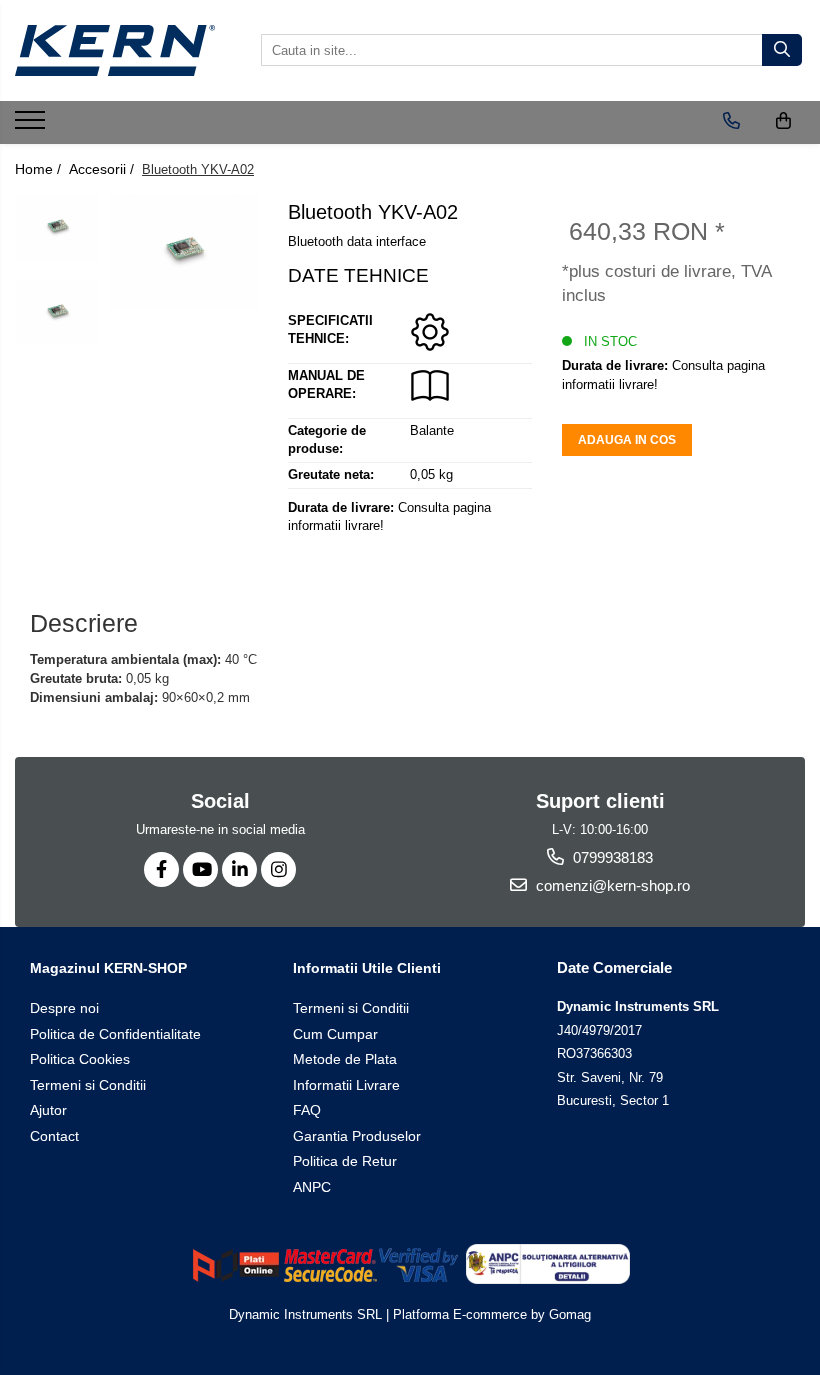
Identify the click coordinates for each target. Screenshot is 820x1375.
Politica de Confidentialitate (115, 1034)
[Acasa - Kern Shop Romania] (115, 50)
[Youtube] (200, 869)
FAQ (307, 1110)
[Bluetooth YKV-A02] (184, 251)
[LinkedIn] (239, 869)
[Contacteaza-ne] (731, 121)
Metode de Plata (345, 1059)
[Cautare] (782, 50)
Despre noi (64, 1008)
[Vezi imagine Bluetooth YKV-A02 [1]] (57, 312)
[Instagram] (278, 869)
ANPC (312, 1187)
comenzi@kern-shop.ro (611, 885)
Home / (40, 169)
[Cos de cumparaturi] (783, 121)
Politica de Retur (345, 1161)
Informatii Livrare (346, 1085)
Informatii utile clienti (367, 968)
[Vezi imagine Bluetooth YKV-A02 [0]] (57, 227)
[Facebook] (161, 869)
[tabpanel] (184, 251)
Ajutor (48, 1110)
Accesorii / (103, 169)
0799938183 (611, 857)
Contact (54, 1136)
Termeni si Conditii (88, 1085)
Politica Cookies (80, 1059)
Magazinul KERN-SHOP (108, 968)
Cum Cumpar (335, 1034)
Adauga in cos (627, 440)
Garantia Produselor (357, 1136)
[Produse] (32, 126)
